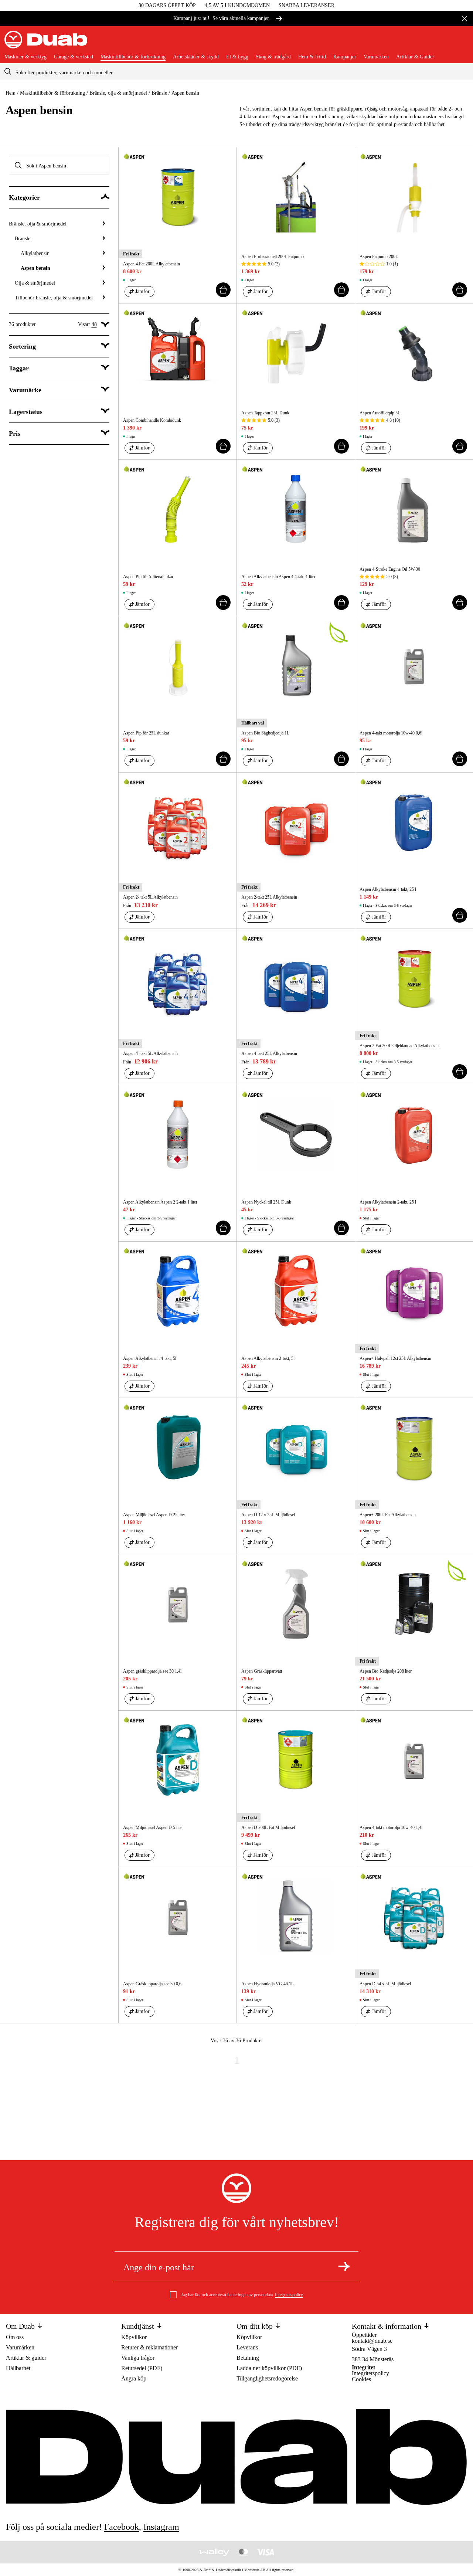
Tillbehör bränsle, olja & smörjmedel (54, 298)
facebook (122, 2527)
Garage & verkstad (74, 57)
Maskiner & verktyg (25, 57)
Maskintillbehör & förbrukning (133, 57)
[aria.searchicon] (8, 72)
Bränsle (159, 93)
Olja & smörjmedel (35, 283)
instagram (161, 2527)
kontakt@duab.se (372, 2341)
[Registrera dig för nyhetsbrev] (344, 2266)
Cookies (361, 2379)
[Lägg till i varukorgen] (223, 290)
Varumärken (376, 57)
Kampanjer (345, 57)
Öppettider (364, 2335)
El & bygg (237, 57)
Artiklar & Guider (415, 57)
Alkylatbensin (35, 253)
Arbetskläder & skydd (196, 57)
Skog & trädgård (273, 57)
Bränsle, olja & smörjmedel (118, 93)
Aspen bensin (35, 268)
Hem (11, 93)
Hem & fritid (312, 57)
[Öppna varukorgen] (463, 43)
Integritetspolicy (289, 2295)
